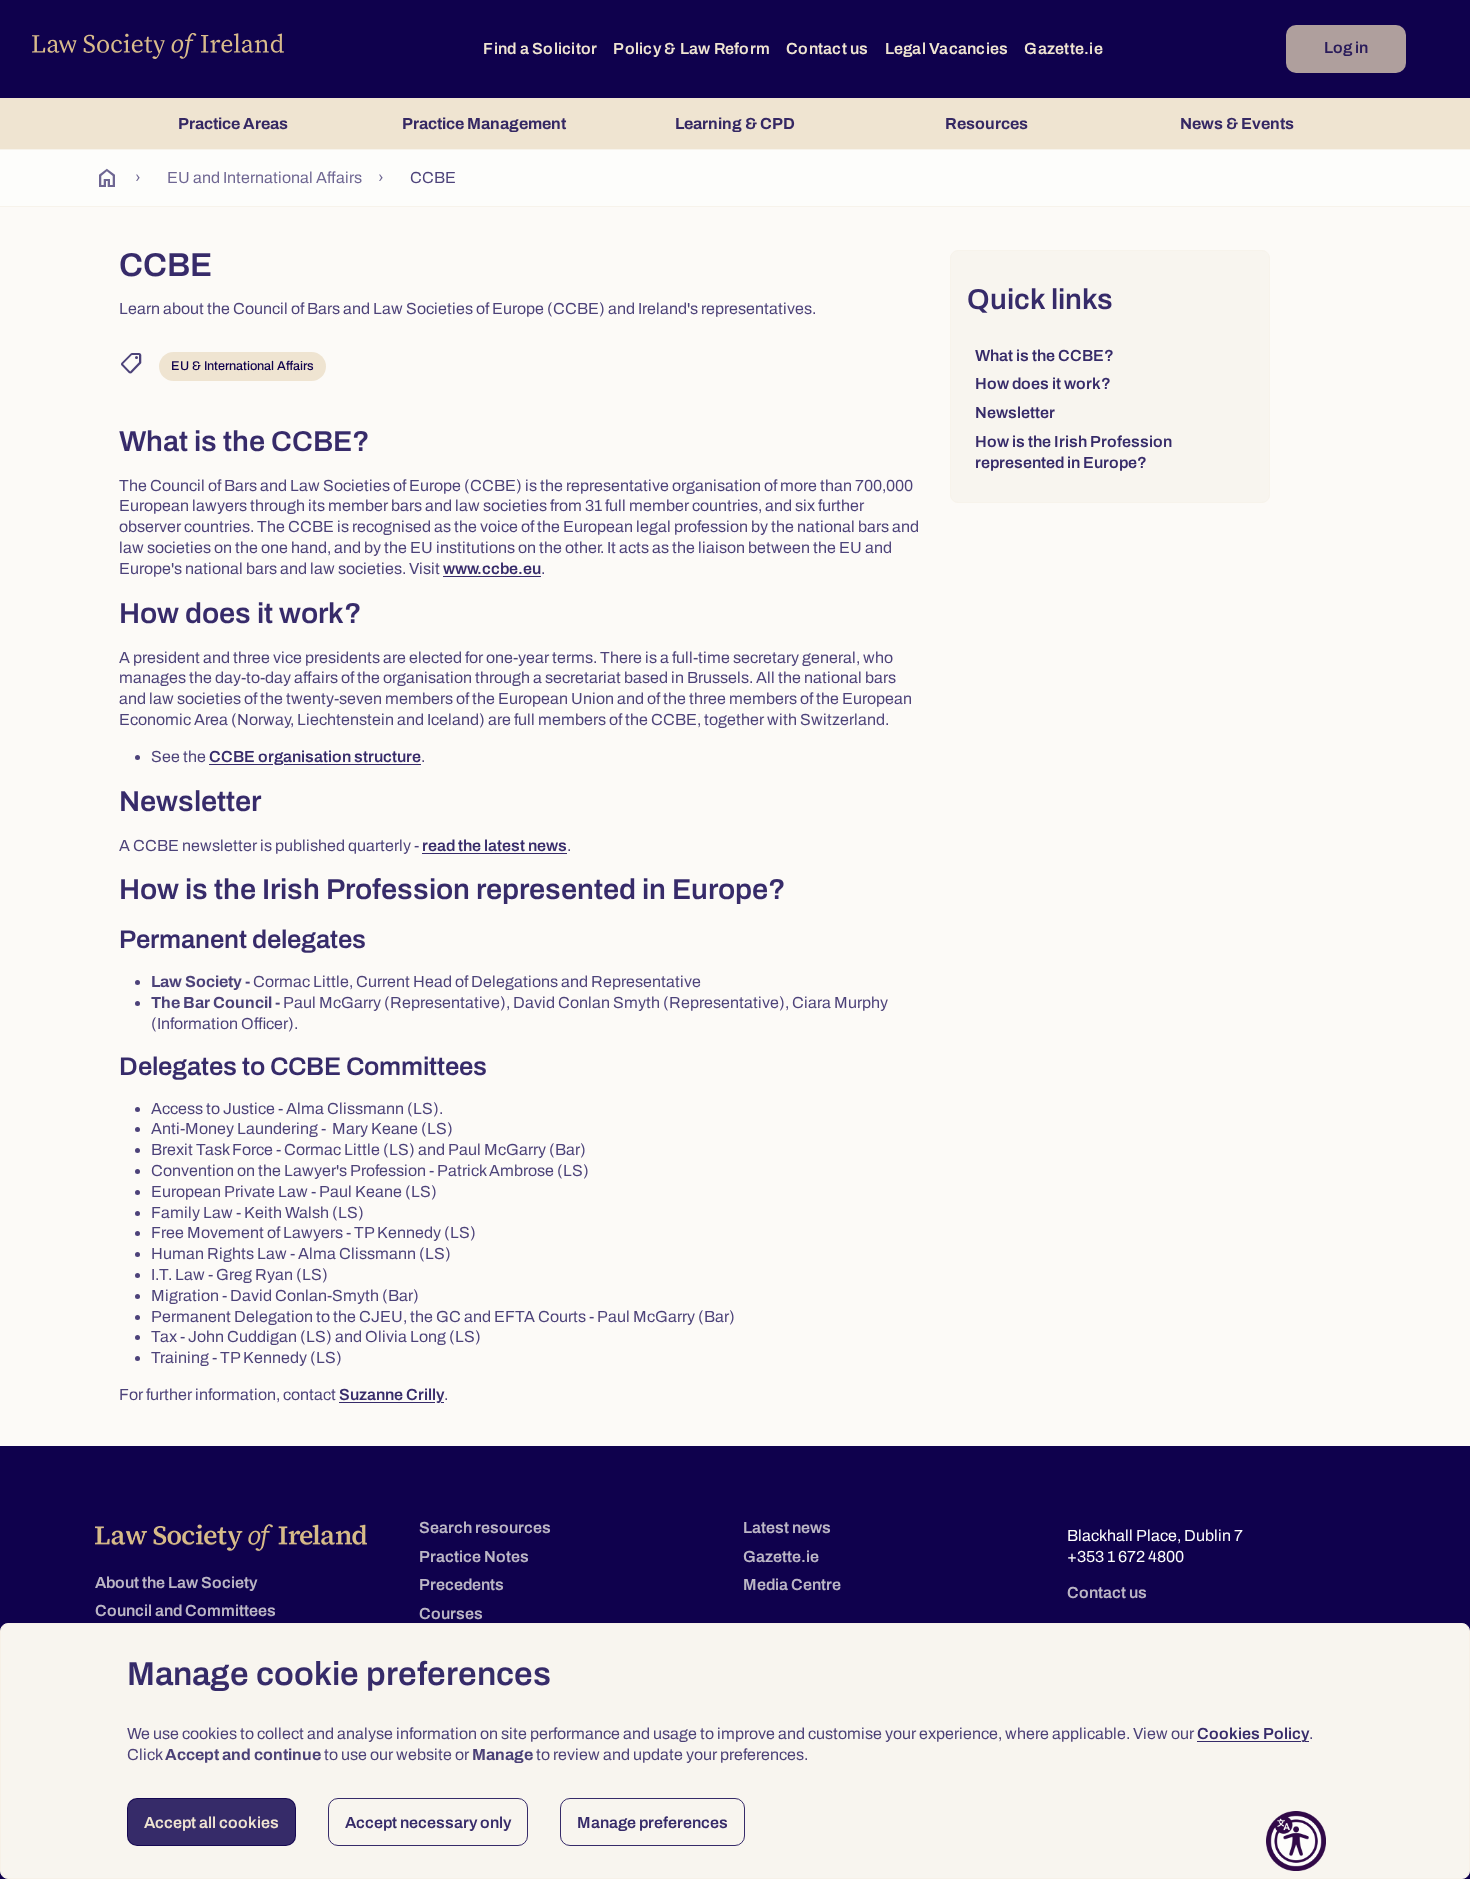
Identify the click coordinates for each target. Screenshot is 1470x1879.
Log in (1346, 47)
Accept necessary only (428, 1822)
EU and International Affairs (264, 177)
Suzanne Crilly (391, 1395)
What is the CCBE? (1044, 355)
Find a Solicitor (540, 48)
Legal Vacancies (947, 48)
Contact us (827, 48)
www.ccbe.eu (492, 569)
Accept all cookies (211, 1822)
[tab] (232, 123)
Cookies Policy (1253, 1733)
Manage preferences (652, 1822)
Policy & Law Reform (691, 48)
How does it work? (1043, 383)
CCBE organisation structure (315, 757)
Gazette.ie (1063, 48)
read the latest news (494, 846)
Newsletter (1015, 412)
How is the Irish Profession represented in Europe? (1073, 452)
